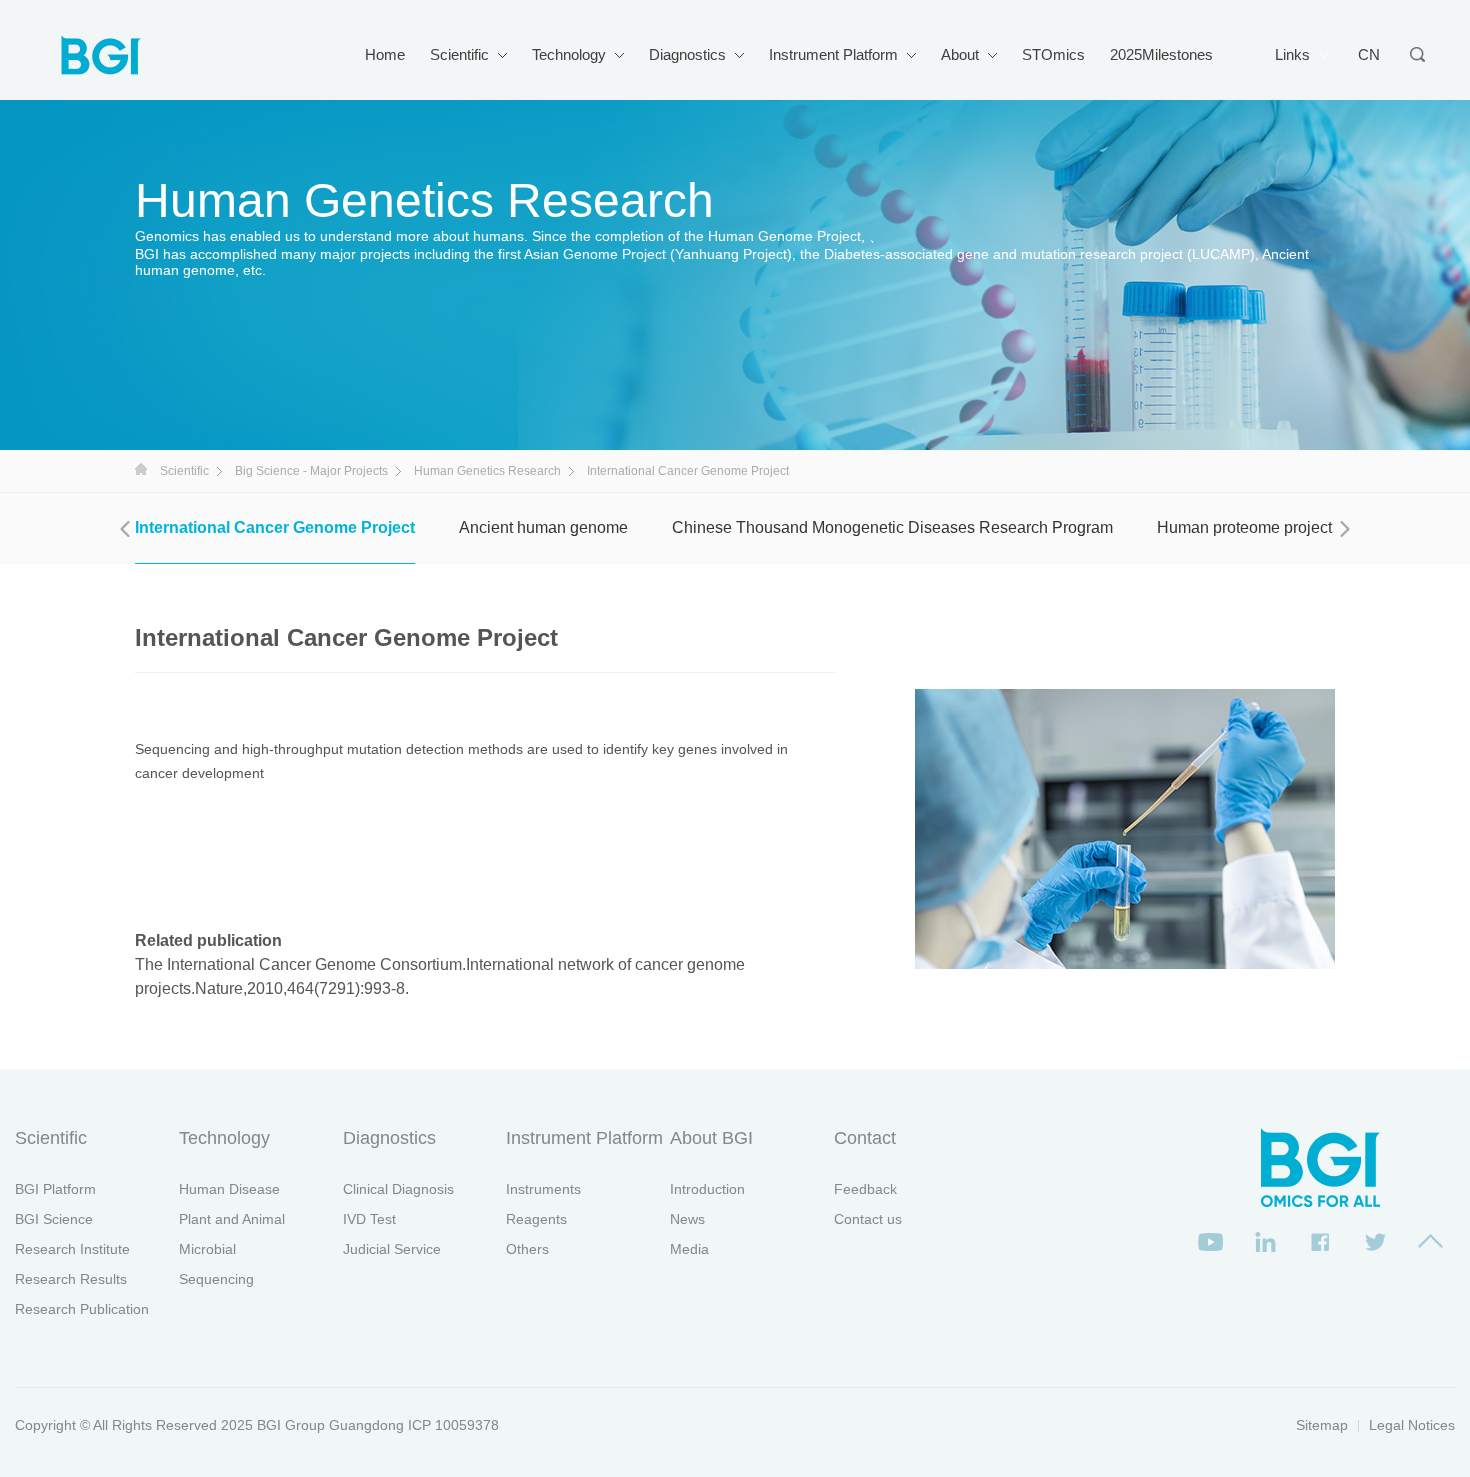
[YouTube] (1210, 1242)
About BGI (711, 1138)
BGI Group (291, 1425)
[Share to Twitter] (1375, 1242)
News (687, 1219)
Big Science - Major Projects (311, 471)
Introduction (707, 1189)
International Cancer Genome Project (275, 527)
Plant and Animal (232, 1219)
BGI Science (54, 1219)
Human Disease (229, 1189)
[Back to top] (1430, 1242)
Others (527, 1249)
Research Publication (82, 1309)
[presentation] (125, 529)
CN (1369, 54)
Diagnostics (687, 54)
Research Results (71, 1279)
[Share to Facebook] (1320, 1242)
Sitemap (1322, 1425)
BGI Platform (55, 1189)
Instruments (543, 1189)
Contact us (868, 1219)
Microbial (207, 1249)
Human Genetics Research (487, 471)
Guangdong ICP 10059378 (414, 1425)
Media (689, 1249)
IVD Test (369, 1219)
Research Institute (72, 1249)
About (960, 54)
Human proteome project (1244, 527)
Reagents (536, 1219)
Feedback (865, 1189)
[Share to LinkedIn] (1265, 1242)
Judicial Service (392, 1249)
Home (385, 54)
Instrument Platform (833, 54)
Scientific (459, 54)
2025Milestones (1161, 54)
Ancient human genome (543, 527)
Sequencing (216, 1279)
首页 (141, 469)
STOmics (1053, 54)
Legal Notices (1412, 1425)
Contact (865, 1138)
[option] (1125, 829)
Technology (569, 54)
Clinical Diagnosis (398, 1189)
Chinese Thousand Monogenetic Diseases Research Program (892, 527)
